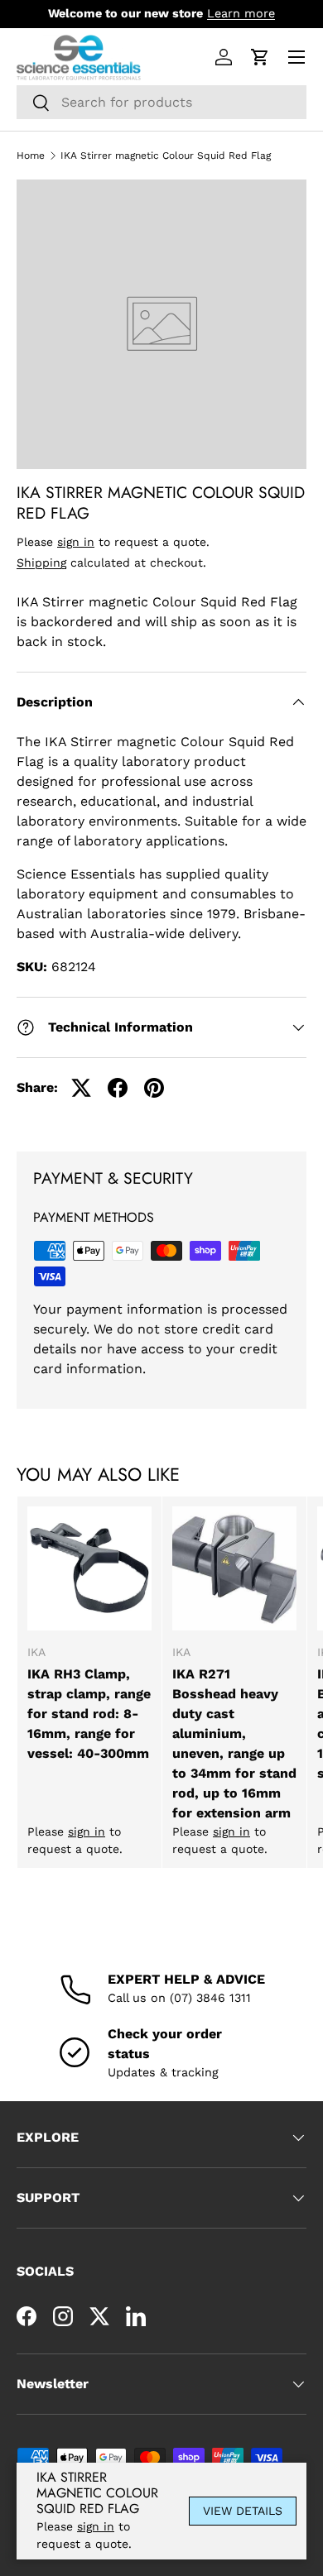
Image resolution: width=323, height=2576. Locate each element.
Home (31, 156)
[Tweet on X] (81, 1088)
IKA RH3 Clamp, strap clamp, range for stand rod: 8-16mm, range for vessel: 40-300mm (89, 1714)
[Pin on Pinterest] (154, 1088)
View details (243, 2511)
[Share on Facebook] (118, 1088)
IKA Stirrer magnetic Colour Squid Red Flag (166, 156)
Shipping (41, 563)
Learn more (241, 13)
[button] (260, 57)
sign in (76, 542)
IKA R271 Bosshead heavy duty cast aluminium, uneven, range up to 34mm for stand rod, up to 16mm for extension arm (234, 1743)
